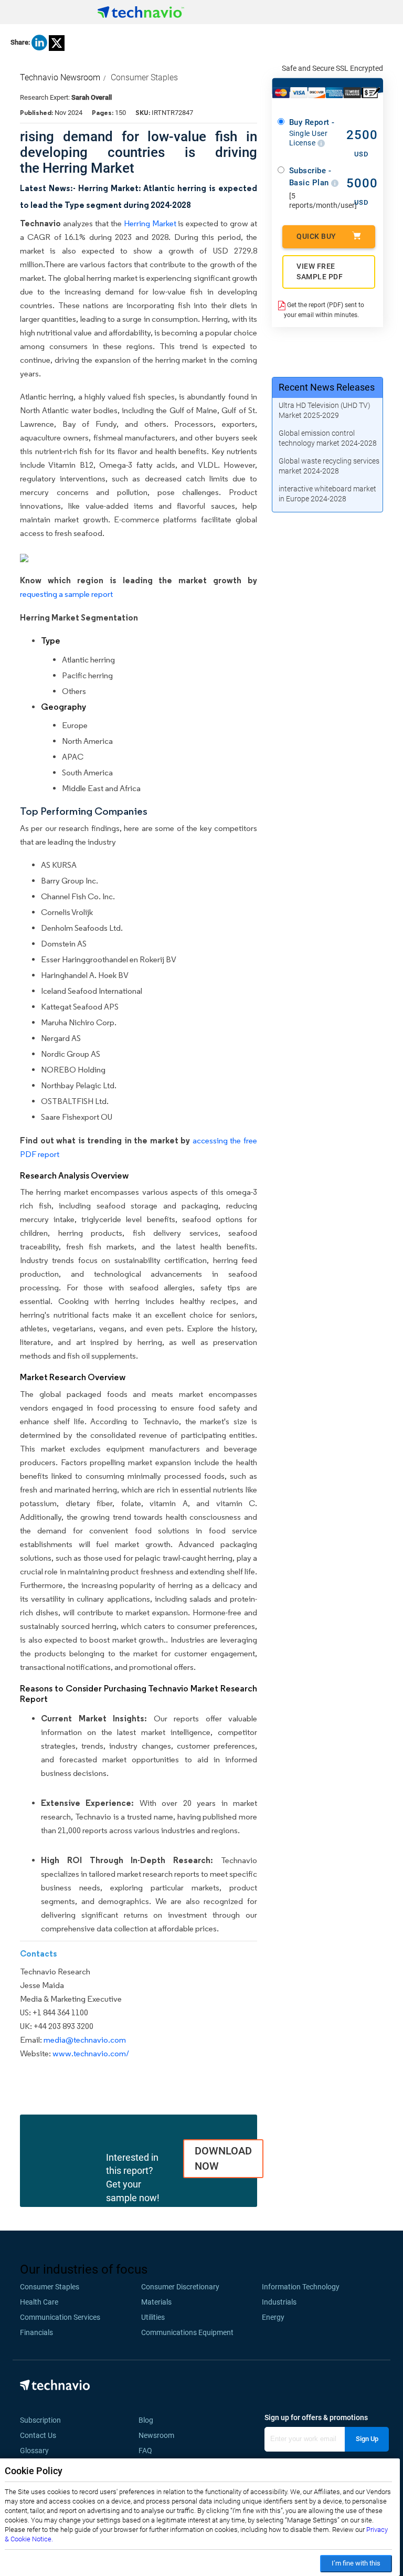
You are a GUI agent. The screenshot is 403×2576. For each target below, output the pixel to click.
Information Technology (301, 2287)
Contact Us (38, 2435)
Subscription (40, 2420)
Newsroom (160, 2435)
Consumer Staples (144, 77)
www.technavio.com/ (91, 2053)
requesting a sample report (66, 594)
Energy (273, 2317)
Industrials (279, 2302)
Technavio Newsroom (60, 77)
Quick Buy (316, 236)
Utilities (153, 2317)
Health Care (39, 2302)
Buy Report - (312, 132)
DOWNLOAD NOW (223, 2158)
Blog (149, 2420)
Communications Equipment (187, 2332)
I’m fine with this (356, 2563)
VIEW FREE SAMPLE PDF (320, 271)
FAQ (149, 2451)
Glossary (34, 2451)
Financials (36, 2332)
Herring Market (150, 223)
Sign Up (367, 2439)
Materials (156, 2302)
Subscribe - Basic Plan (310, 177)
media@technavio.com (85, 2040)
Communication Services (60, 2317)
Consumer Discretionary (180, 2287)
